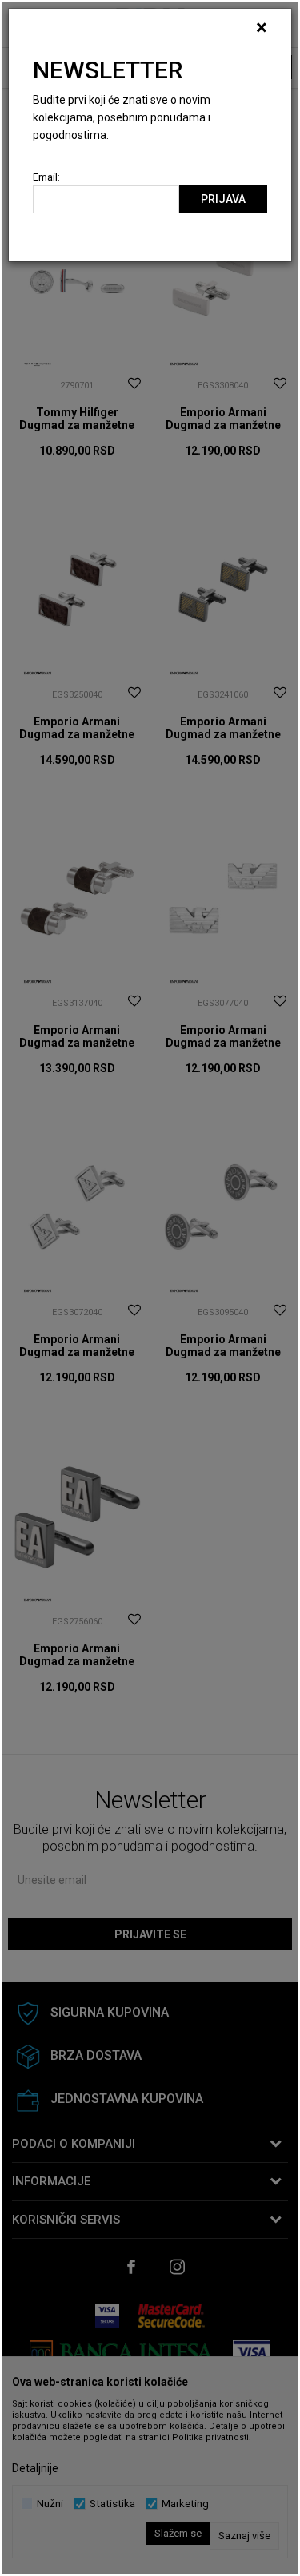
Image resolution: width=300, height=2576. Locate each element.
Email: (46, 177)
